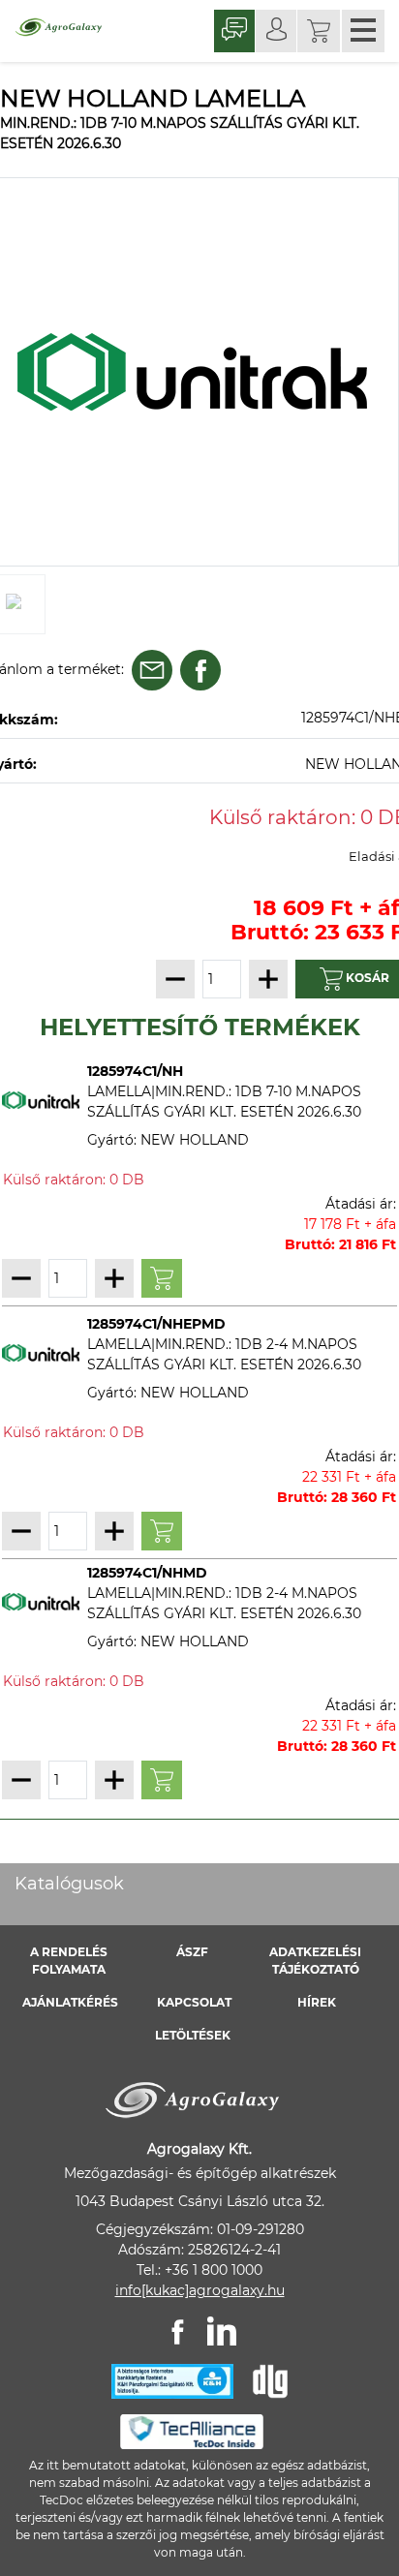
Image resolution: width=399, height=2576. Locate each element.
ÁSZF (192, 1952)
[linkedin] (222, 2331)
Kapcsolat (194, 2002)
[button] (319, 31)
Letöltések (193, 2035)
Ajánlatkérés (70, 2002)
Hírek (317, 2002)
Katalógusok (69, 1884)
